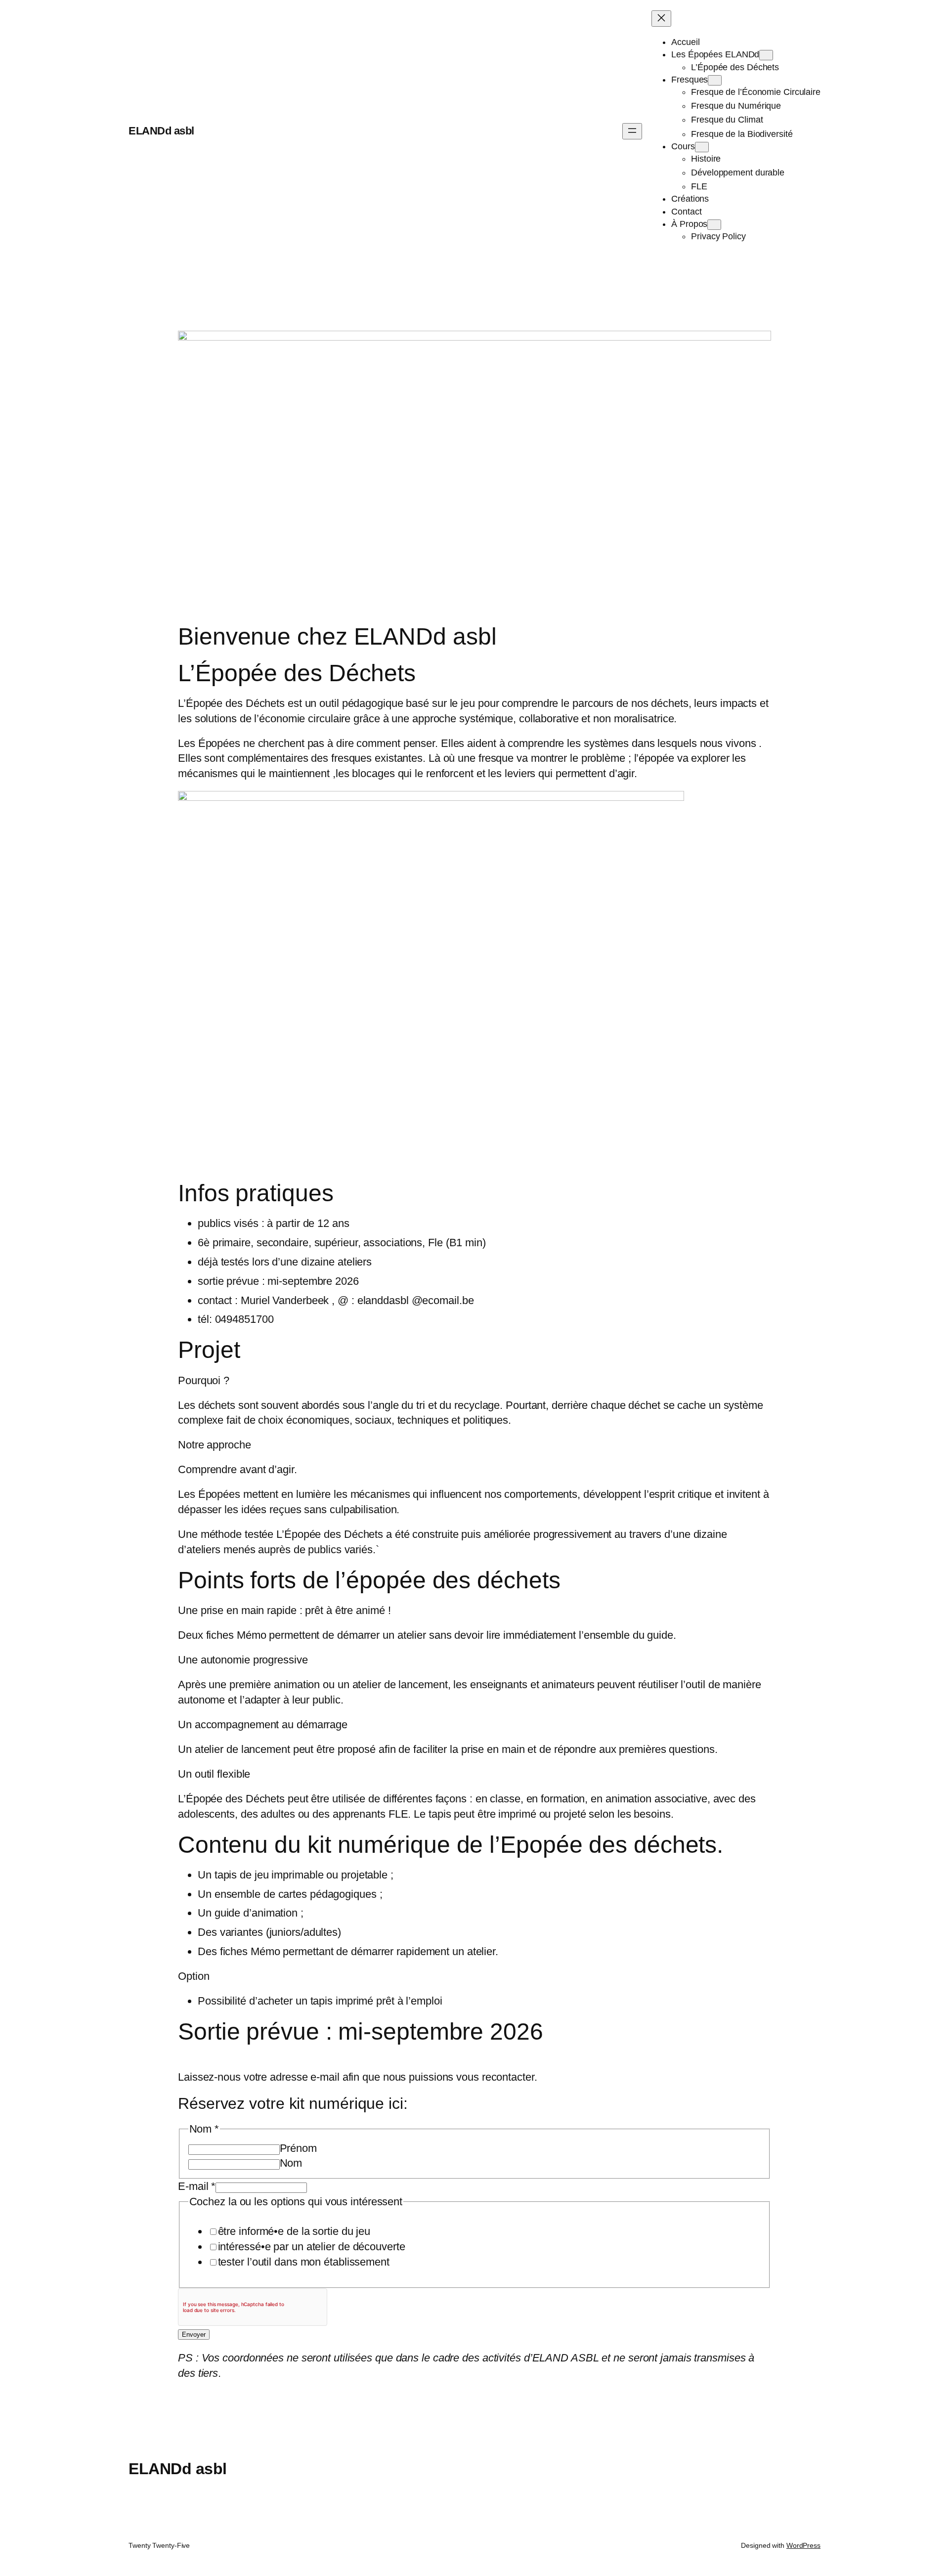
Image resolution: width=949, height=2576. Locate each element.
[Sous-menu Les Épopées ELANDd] (766, 55)
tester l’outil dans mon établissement (304, 2262)
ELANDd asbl (161, 131)
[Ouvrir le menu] (632, 131)
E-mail (197, 2186)
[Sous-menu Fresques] (715, 80)
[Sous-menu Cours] (702, 147)
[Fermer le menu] (661, 19)
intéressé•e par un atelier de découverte (312, 2247)
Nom (291, 2163)
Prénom (298, 2148)
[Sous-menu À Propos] (714, 225)
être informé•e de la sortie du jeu (294, 2231)
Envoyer (194, 2335)
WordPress (803, 2545)
